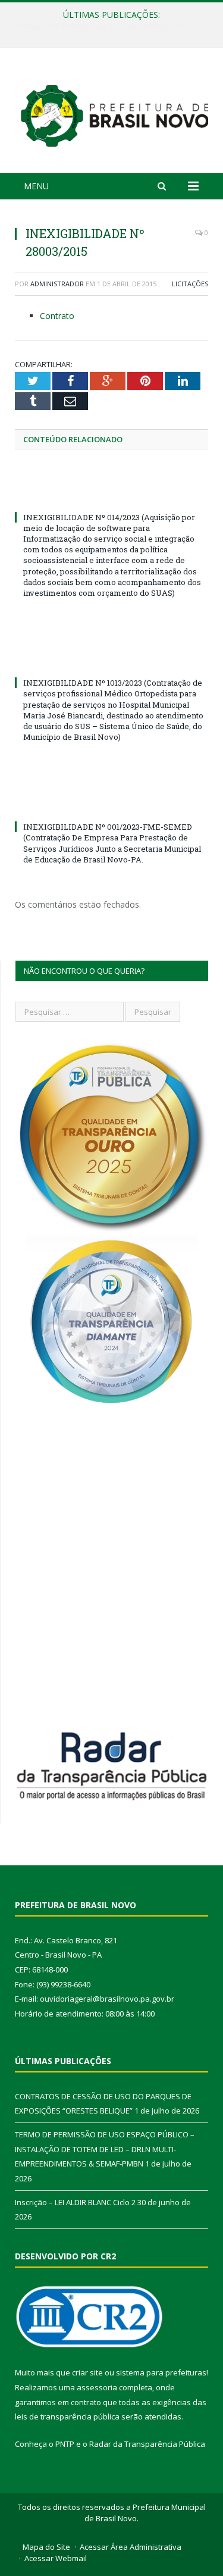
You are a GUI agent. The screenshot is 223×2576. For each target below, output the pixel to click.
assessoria (97, 2387)
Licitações (190, 284)
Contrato (57, 316)
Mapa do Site (46, 2547)
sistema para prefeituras (161, 2372)
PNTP (65, 2444)
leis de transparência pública (67, 2416)
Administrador (57, 284)
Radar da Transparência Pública (147, 2444)
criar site (87, 2372)
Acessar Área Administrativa (131, 2547)
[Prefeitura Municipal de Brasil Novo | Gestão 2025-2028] (114, 113)
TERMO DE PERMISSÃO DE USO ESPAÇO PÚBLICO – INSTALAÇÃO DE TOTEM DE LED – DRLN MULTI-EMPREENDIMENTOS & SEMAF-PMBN (114, 27)
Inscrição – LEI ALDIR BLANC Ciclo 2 (75, 2202)
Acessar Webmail (56, 2558)
